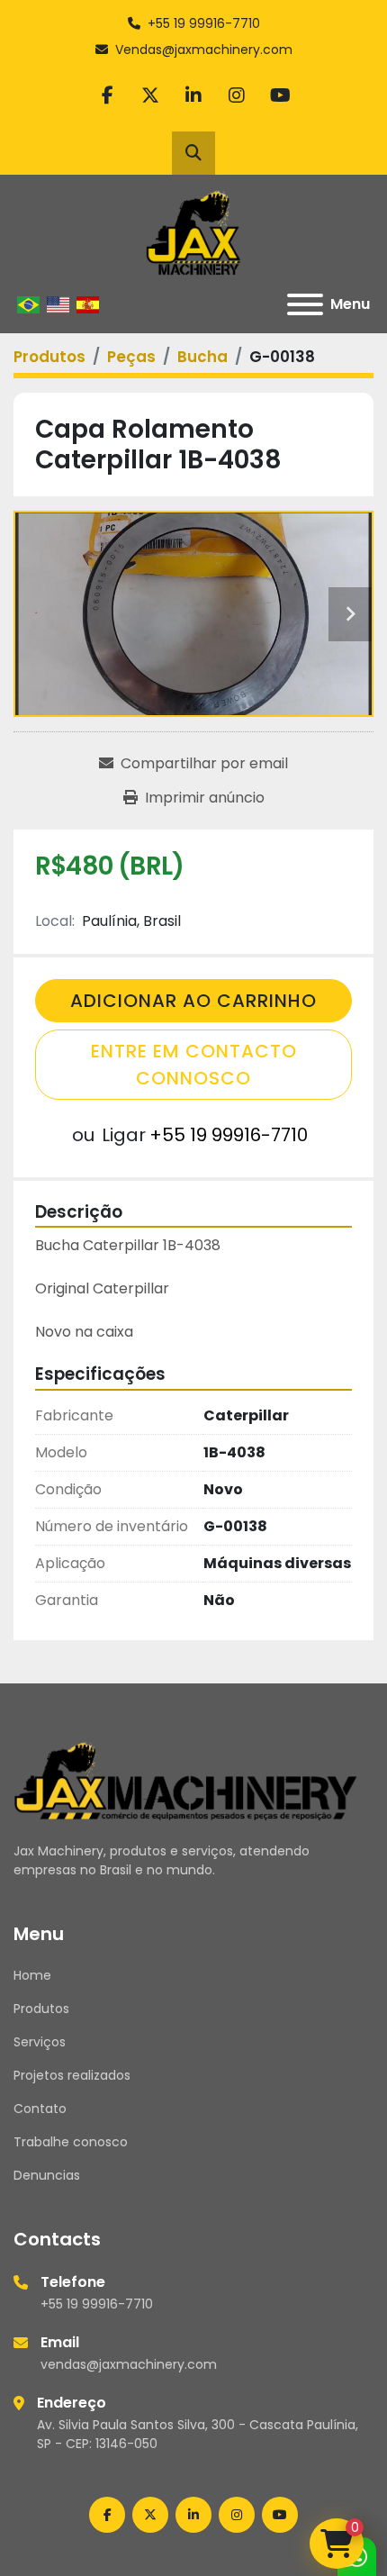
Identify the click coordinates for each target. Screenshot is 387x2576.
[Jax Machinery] (186, 1780)
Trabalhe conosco (71, 2142)
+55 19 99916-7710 (204, 23)
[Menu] (305, 304)
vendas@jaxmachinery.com (129, 2364)
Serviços (40, 2042)
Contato (40, 2109)
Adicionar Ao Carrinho (193, 1001)
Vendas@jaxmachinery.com (204, 50)
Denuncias (47, 2175)
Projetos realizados (72, 2075)
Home (32, 1975)
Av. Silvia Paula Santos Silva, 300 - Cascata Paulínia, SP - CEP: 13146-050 (198, 2434)
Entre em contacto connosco (194, 1065)
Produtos (41, 2009)
